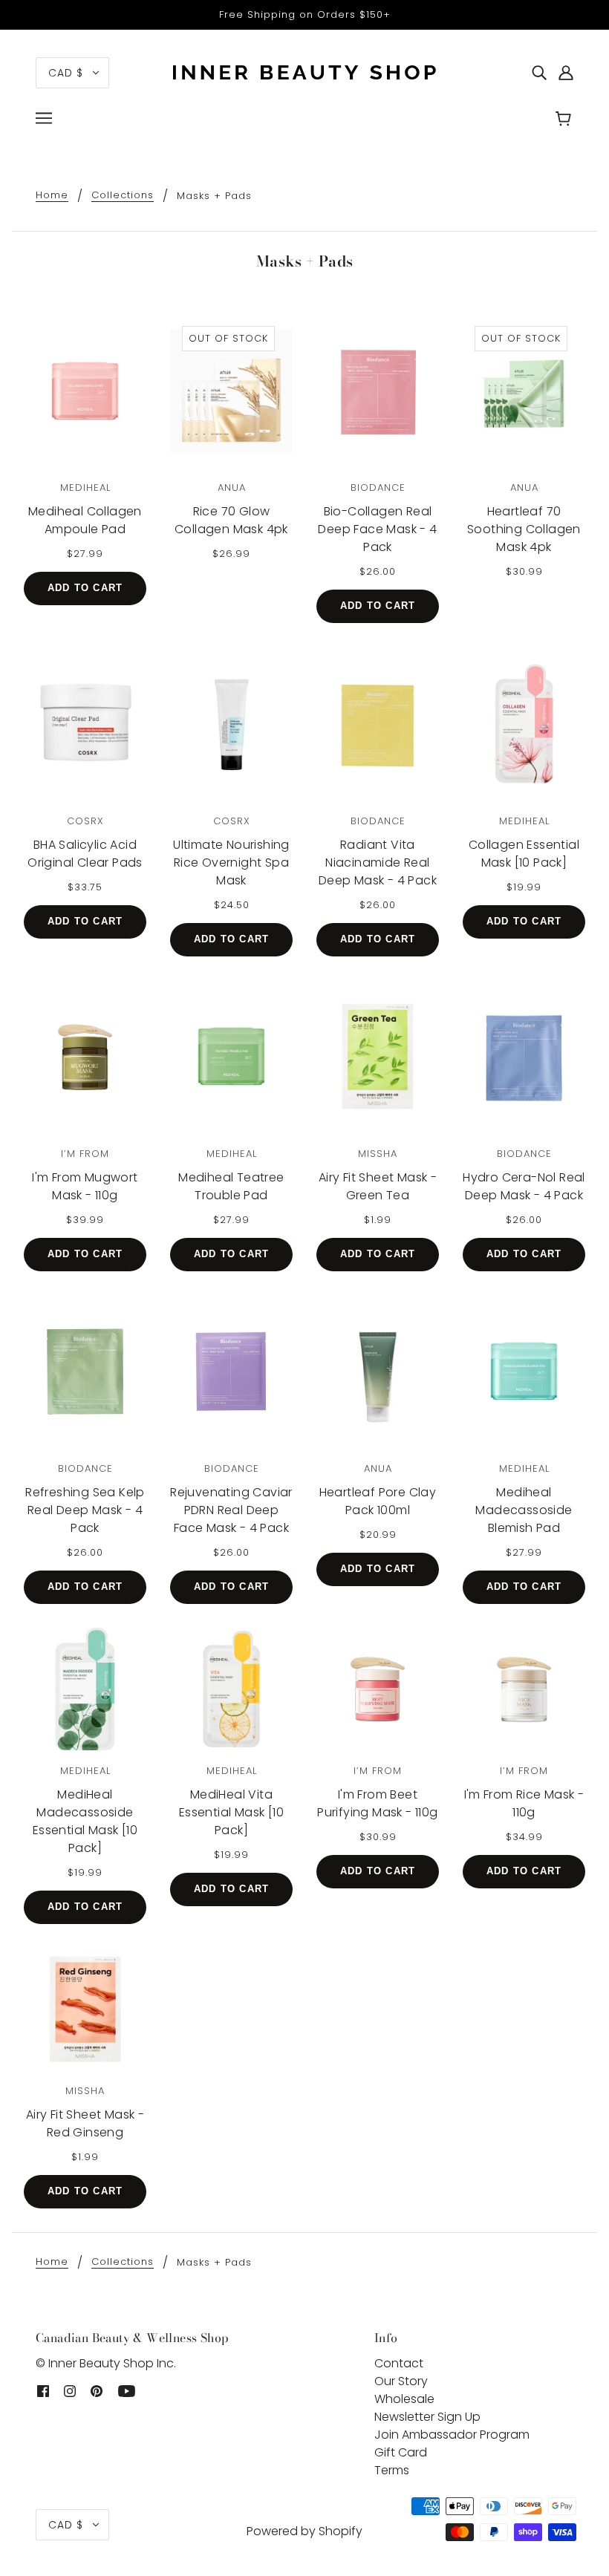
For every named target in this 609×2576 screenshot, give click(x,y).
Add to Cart (85, 588)
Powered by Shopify (304, 2531)
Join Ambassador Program (452, 2435)
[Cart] (566, 120)
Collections (123, 196)
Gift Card (401, 2452)
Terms (392, 2470)
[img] (539, 73)
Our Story (401, 2381)
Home (52, 196)
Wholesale (404, 2399)
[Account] (566, 73)
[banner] (304, 72)
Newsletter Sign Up (427, 2417)
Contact (399, 2363)
